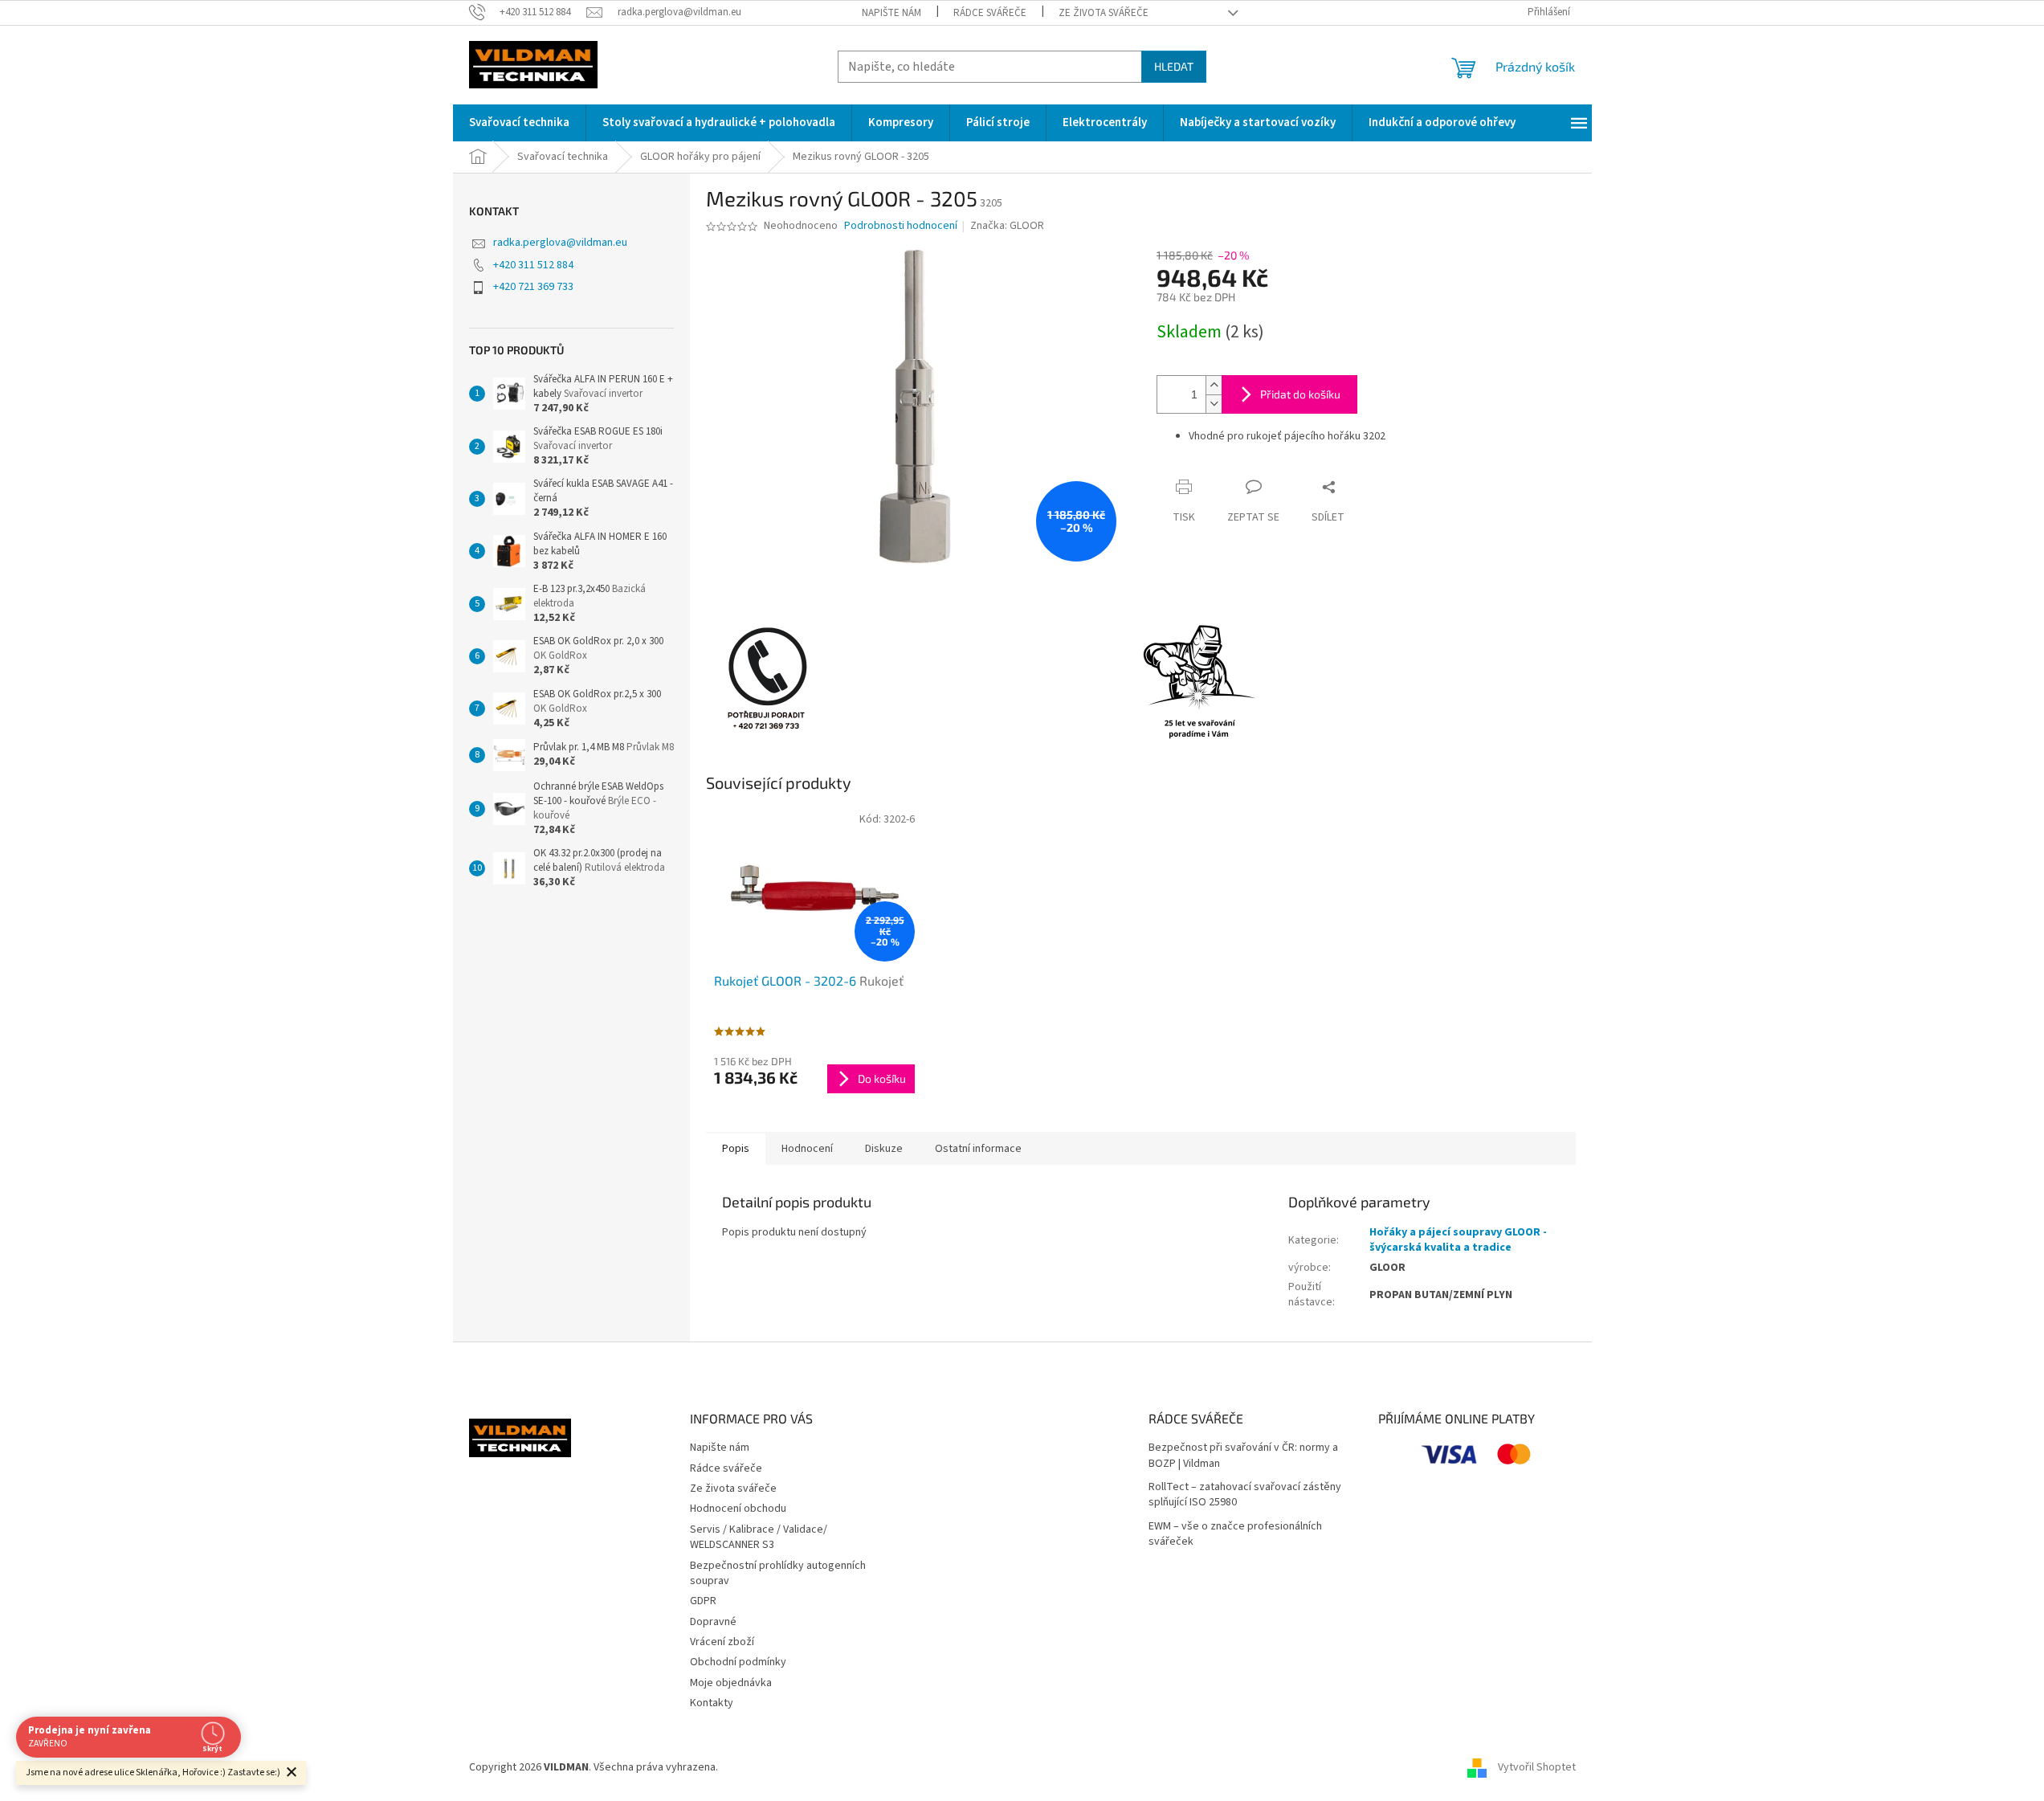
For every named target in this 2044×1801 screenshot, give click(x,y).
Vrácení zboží (722, 1642)
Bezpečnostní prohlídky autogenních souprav (778, 1573)
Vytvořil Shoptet (1537, 1767)
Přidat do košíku (1300, 394)
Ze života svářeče (1104, 13)
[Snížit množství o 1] (1214, 404)
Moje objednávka (731, 1683)
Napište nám (891, 13)
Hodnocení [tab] (807, 1149)
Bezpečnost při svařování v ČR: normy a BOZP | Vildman (1243, 1456)
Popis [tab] (736, 1149)
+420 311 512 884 (533, 265)
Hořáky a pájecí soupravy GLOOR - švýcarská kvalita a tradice (1458, 1240)
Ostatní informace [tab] (978, 1149)
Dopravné (713, 1622)
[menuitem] (519, 123)
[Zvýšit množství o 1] (1214, 385)
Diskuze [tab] (884, 1149)
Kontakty (712, 1703)
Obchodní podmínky (738, 1662)
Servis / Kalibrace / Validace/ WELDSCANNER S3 (759, 1537)
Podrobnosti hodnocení (901, 226)
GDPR (703, 1601)
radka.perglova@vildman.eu (560, 243)
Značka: (1007, 226)
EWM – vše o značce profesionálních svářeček (1235, 1534)
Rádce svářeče (990, 13)
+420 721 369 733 (533, 287)
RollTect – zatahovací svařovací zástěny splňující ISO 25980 (1245, 1495)
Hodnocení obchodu (738, 1509)
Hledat (1174, 66)
